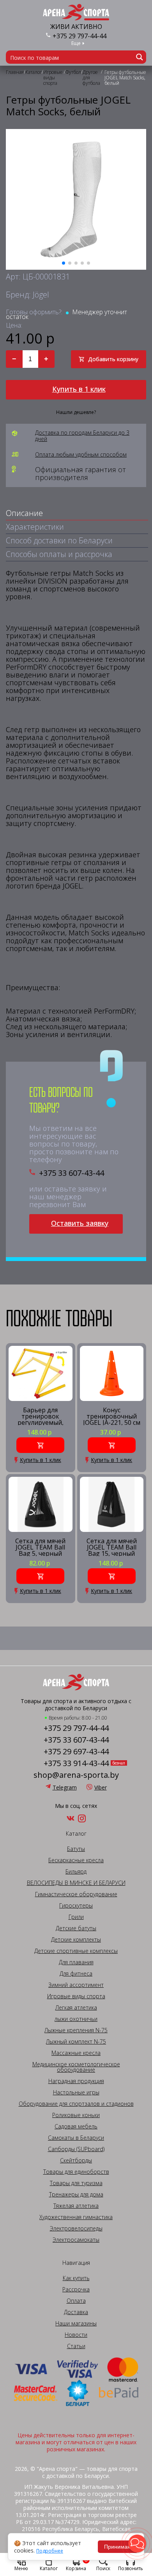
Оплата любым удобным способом (81, 455)
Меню (21, 2568)
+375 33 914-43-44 (76, 1763)
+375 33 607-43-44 (72, 1173)
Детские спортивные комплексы (76, 1951)
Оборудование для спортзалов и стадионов (76, 2104)
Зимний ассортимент (76, 1985)
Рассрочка (76, 2289)
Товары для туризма (76, 2183)
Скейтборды (76, 2160)
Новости (76, 2335)
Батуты (76, 1849)
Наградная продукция (76, 2081)
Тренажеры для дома (76, 2194)
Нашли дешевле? (76, 412)
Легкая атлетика (76, 2008)
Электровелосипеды (76, 2228)
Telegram (65, 1787)
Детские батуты (76, 1928)
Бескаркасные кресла (76, 1860)
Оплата (76, 2301)
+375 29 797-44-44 (80, 36)
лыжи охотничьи (76, 2019)
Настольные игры (76, 2092)
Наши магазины (76, 2323)
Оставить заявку (80, 1223)
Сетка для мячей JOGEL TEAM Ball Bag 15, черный (112, 1547)
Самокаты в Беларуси (76, 2138)
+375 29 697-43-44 (76, 1752)
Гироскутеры (76, 1906)
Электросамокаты (76, 2240)
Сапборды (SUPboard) (76, 2149)
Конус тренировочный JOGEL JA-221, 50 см (112, 1416)
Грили (76, 1917)
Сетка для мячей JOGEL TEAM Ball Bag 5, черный (40, 1547)
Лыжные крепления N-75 (76, 2030)
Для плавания (76, 1962)
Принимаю (118, 2547)
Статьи (76, 2346)
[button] (137, 2544)
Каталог (49, 2568)
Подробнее (50, 2551)
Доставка (76, 2312)
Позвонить (131, 2568)
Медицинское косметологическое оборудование (76, 2067)
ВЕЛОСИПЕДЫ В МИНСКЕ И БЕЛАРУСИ (76, 1883)
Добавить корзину (113, 359)
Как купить (76, 2278)
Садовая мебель (76, 2126)
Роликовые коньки (76, 2115)
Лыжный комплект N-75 (76, 2042)
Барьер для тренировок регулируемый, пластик (41, 1416)
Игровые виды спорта (76, 1996)
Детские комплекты (76, 1940)
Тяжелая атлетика (76, 2206)
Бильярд (76, 1872)
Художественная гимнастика (76, 2217)
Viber (101, 1787)
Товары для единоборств (76, 2172)
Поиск (103, 2568)
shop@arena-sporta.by (76, 1775)
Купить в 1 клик (79, 389)
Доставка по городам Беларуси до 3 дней (82, 436)
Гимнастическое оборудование (76, 1894)
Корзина (77, 2564)
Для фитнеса (76, 1974)
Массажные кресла (76, 2053)
